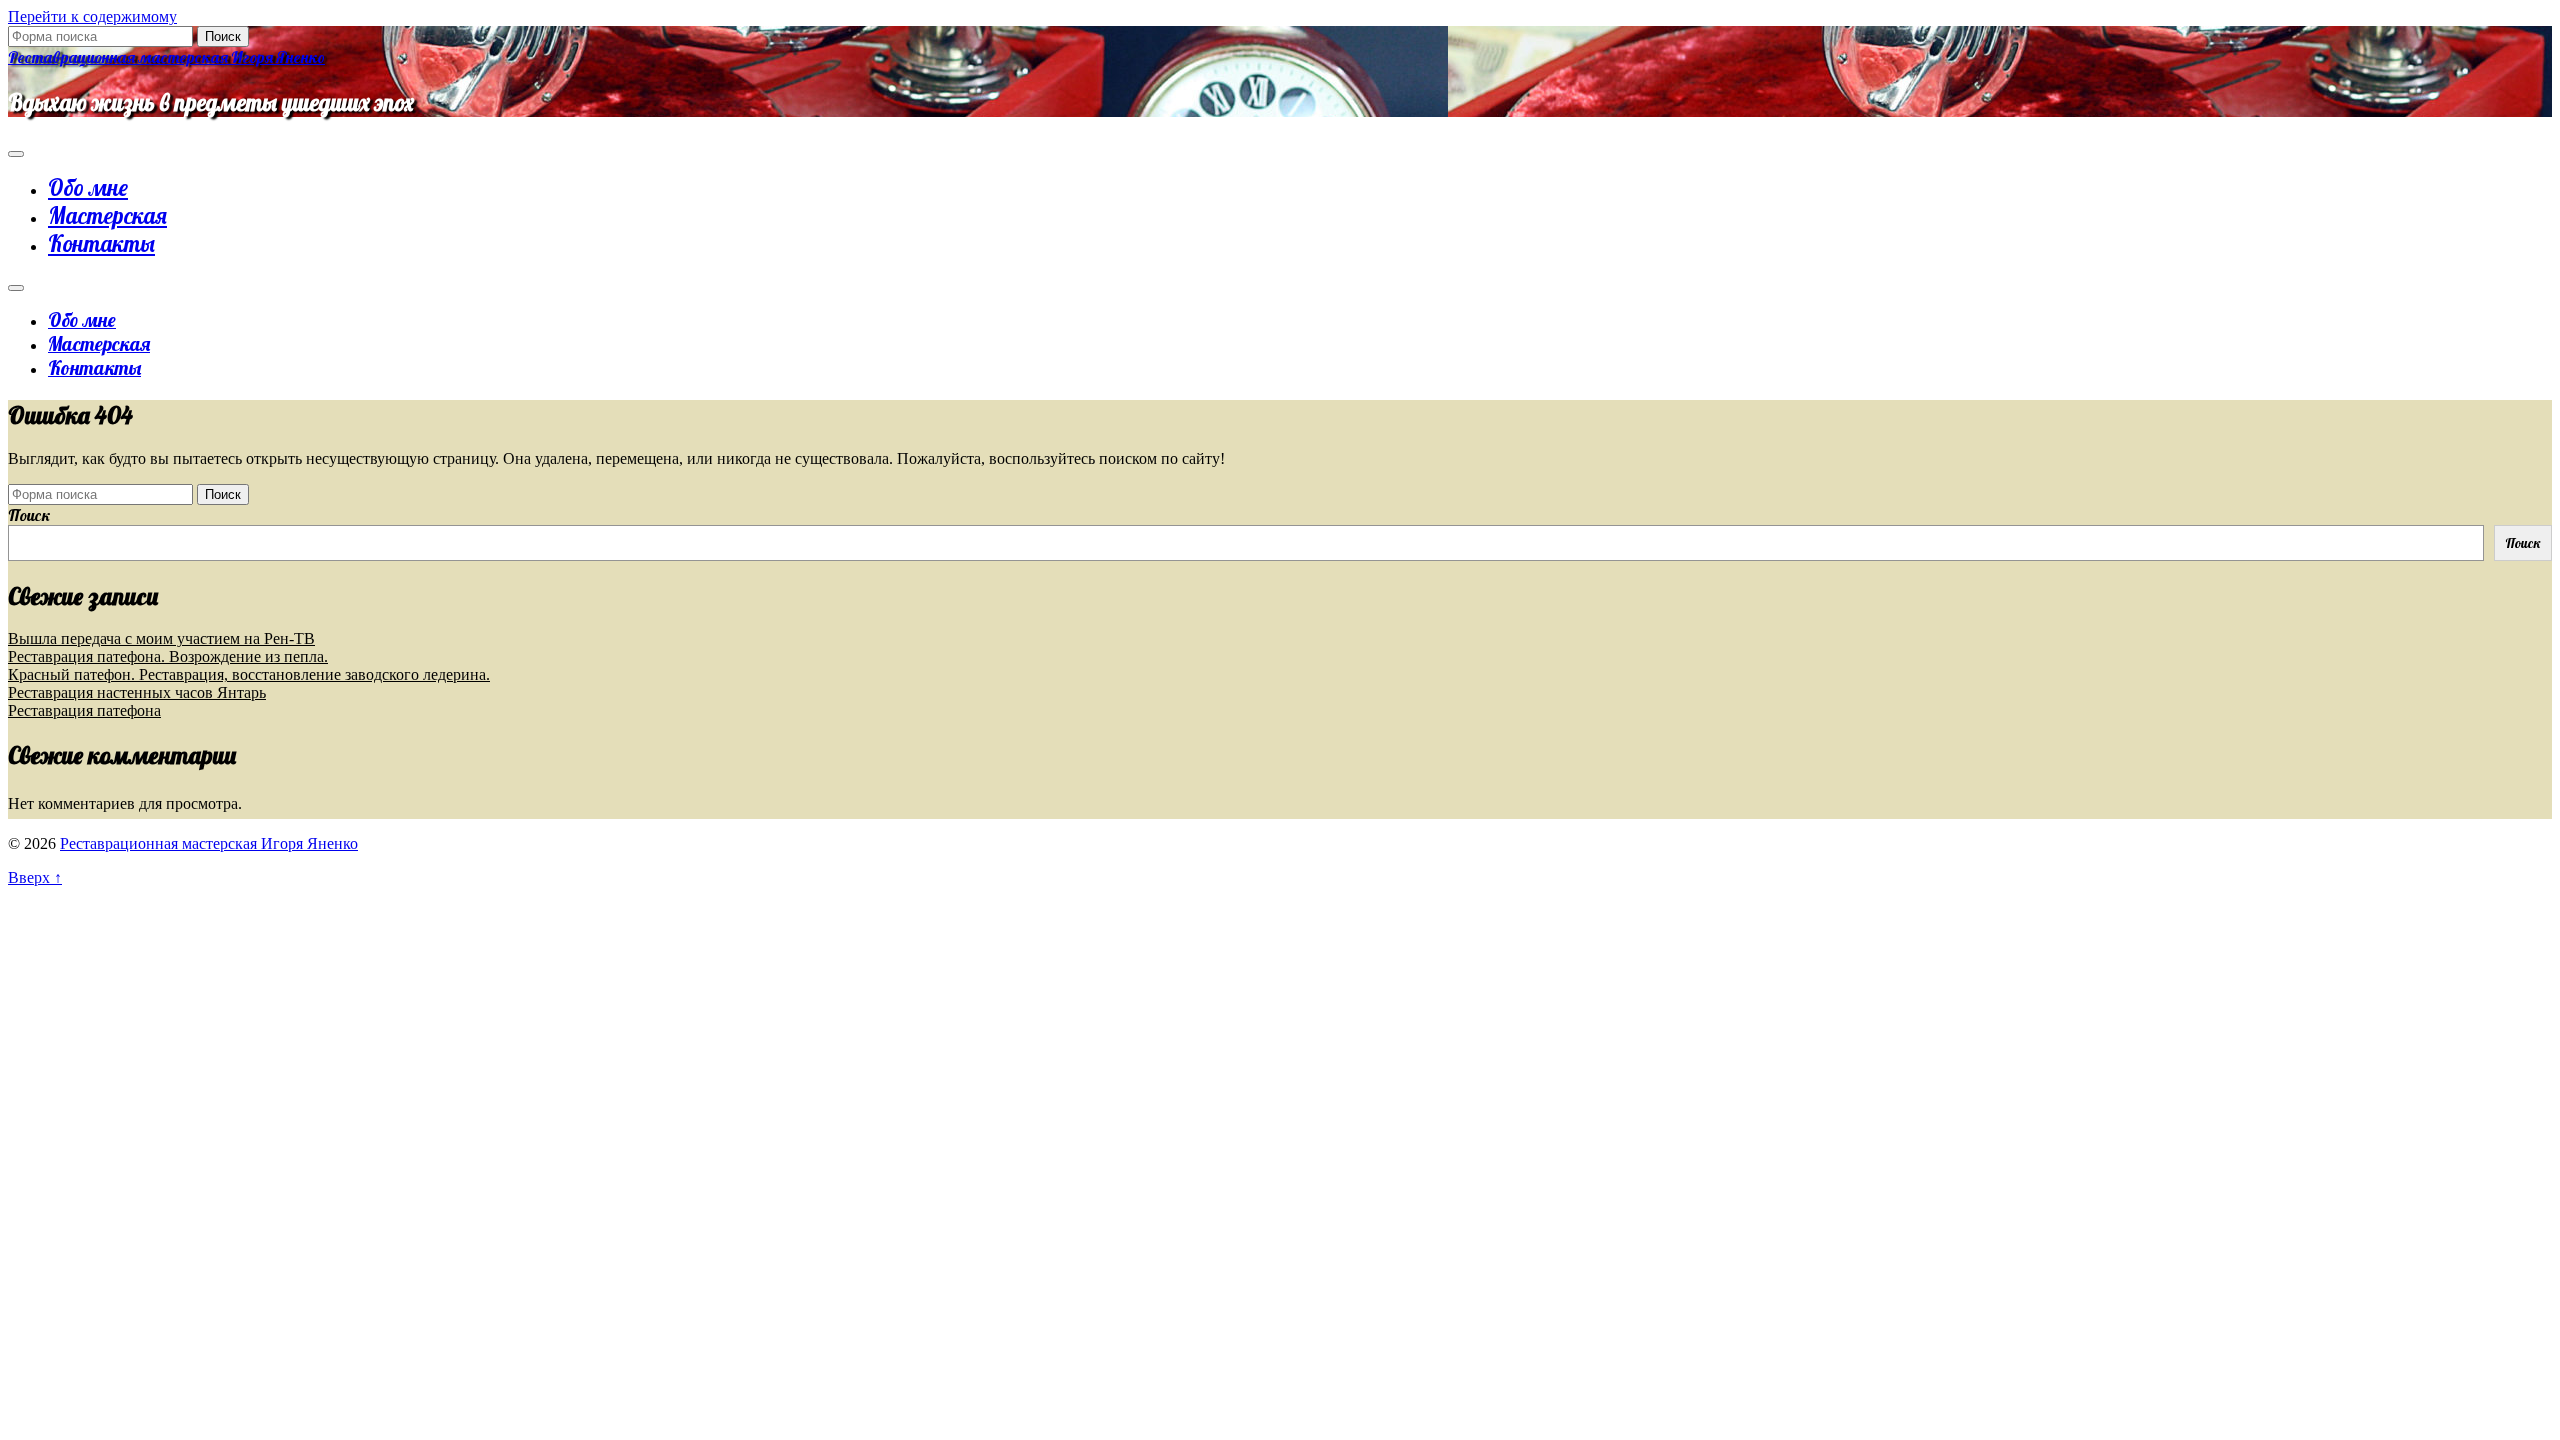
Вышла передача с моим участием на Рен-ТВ (161, 638)
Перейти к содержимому (92, 16)
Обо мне (88, 188)
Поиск (29, 515)
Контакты (101, 244)
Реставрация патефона (84, 710)
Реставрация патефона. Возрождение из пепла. (168, 656)
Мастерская (107, 216)
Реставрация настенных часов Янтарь (137, 692)
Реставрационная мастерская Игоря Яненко (166, 57)
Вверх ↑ (35, 877)
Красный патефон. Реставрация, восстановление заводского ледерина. (249, 674)
